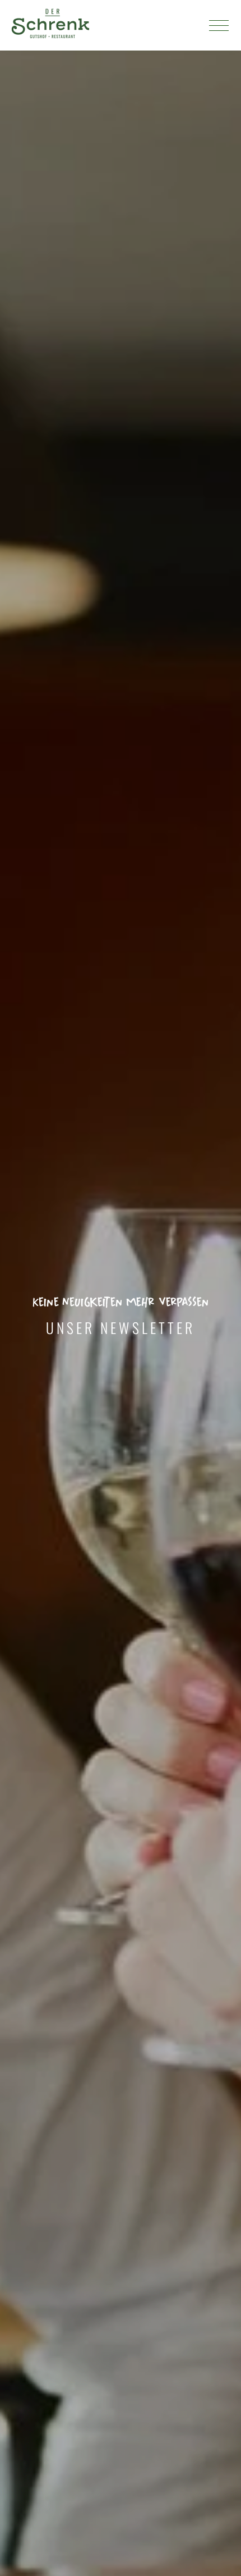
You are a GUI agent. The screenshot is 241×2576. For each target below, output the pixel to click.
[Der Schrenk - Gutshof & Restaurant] (50, 25)
